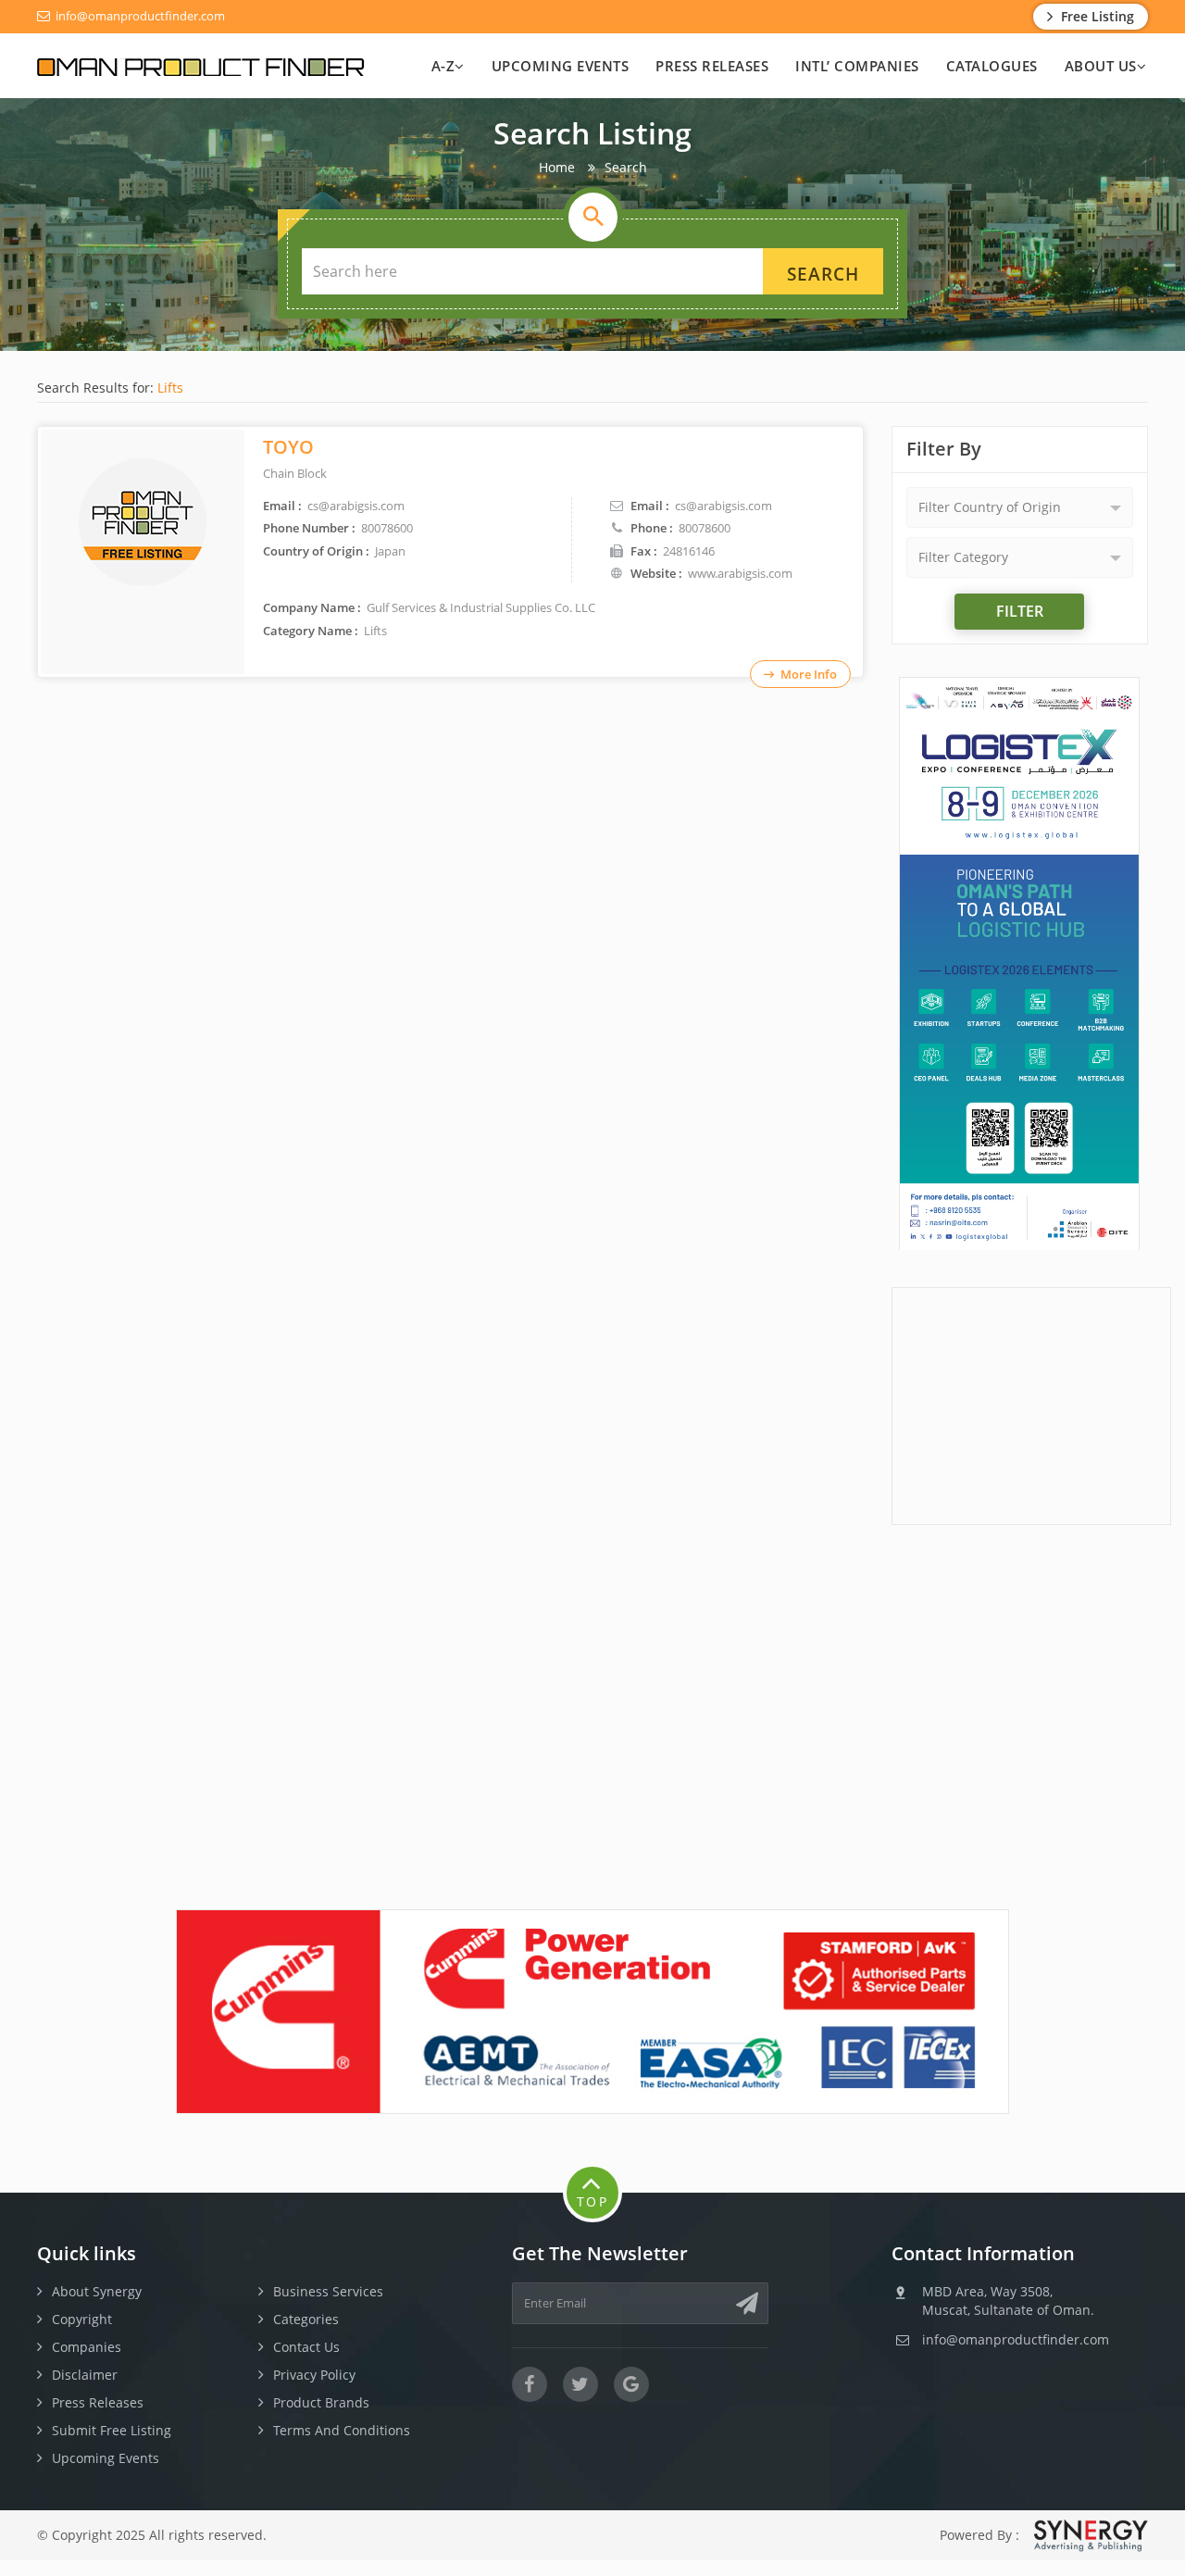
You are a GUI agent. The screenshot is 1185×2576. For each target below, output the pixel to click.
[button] (1020, 507)
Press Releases (712, 66)
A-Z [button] (443, 66)
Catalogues (992, 66)
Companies (87, 2347)
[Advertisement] (1031, 1404)
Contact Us (306, 2347)
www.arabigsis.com (740, 573)
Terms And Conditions (342, 2430)
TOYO (288, 447)
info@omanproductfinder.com (139, 16)
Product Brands (321, 2402)
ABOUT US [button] (1101, 66)
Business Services (328, 2291)
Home (557, 167)
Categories (306, 2319)
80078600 (705, 528)
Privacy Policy (314, 2375)
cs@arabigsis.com (723, 506)
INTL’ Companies (857, 66)
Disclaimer (85, 2375)
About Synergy (97, 2291)
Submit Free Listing (112, 2430)
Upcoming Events (561, 66)
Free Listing (1096, 16)
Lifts (170, 388)
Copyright (82, 2319)
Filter (1020, 611)
